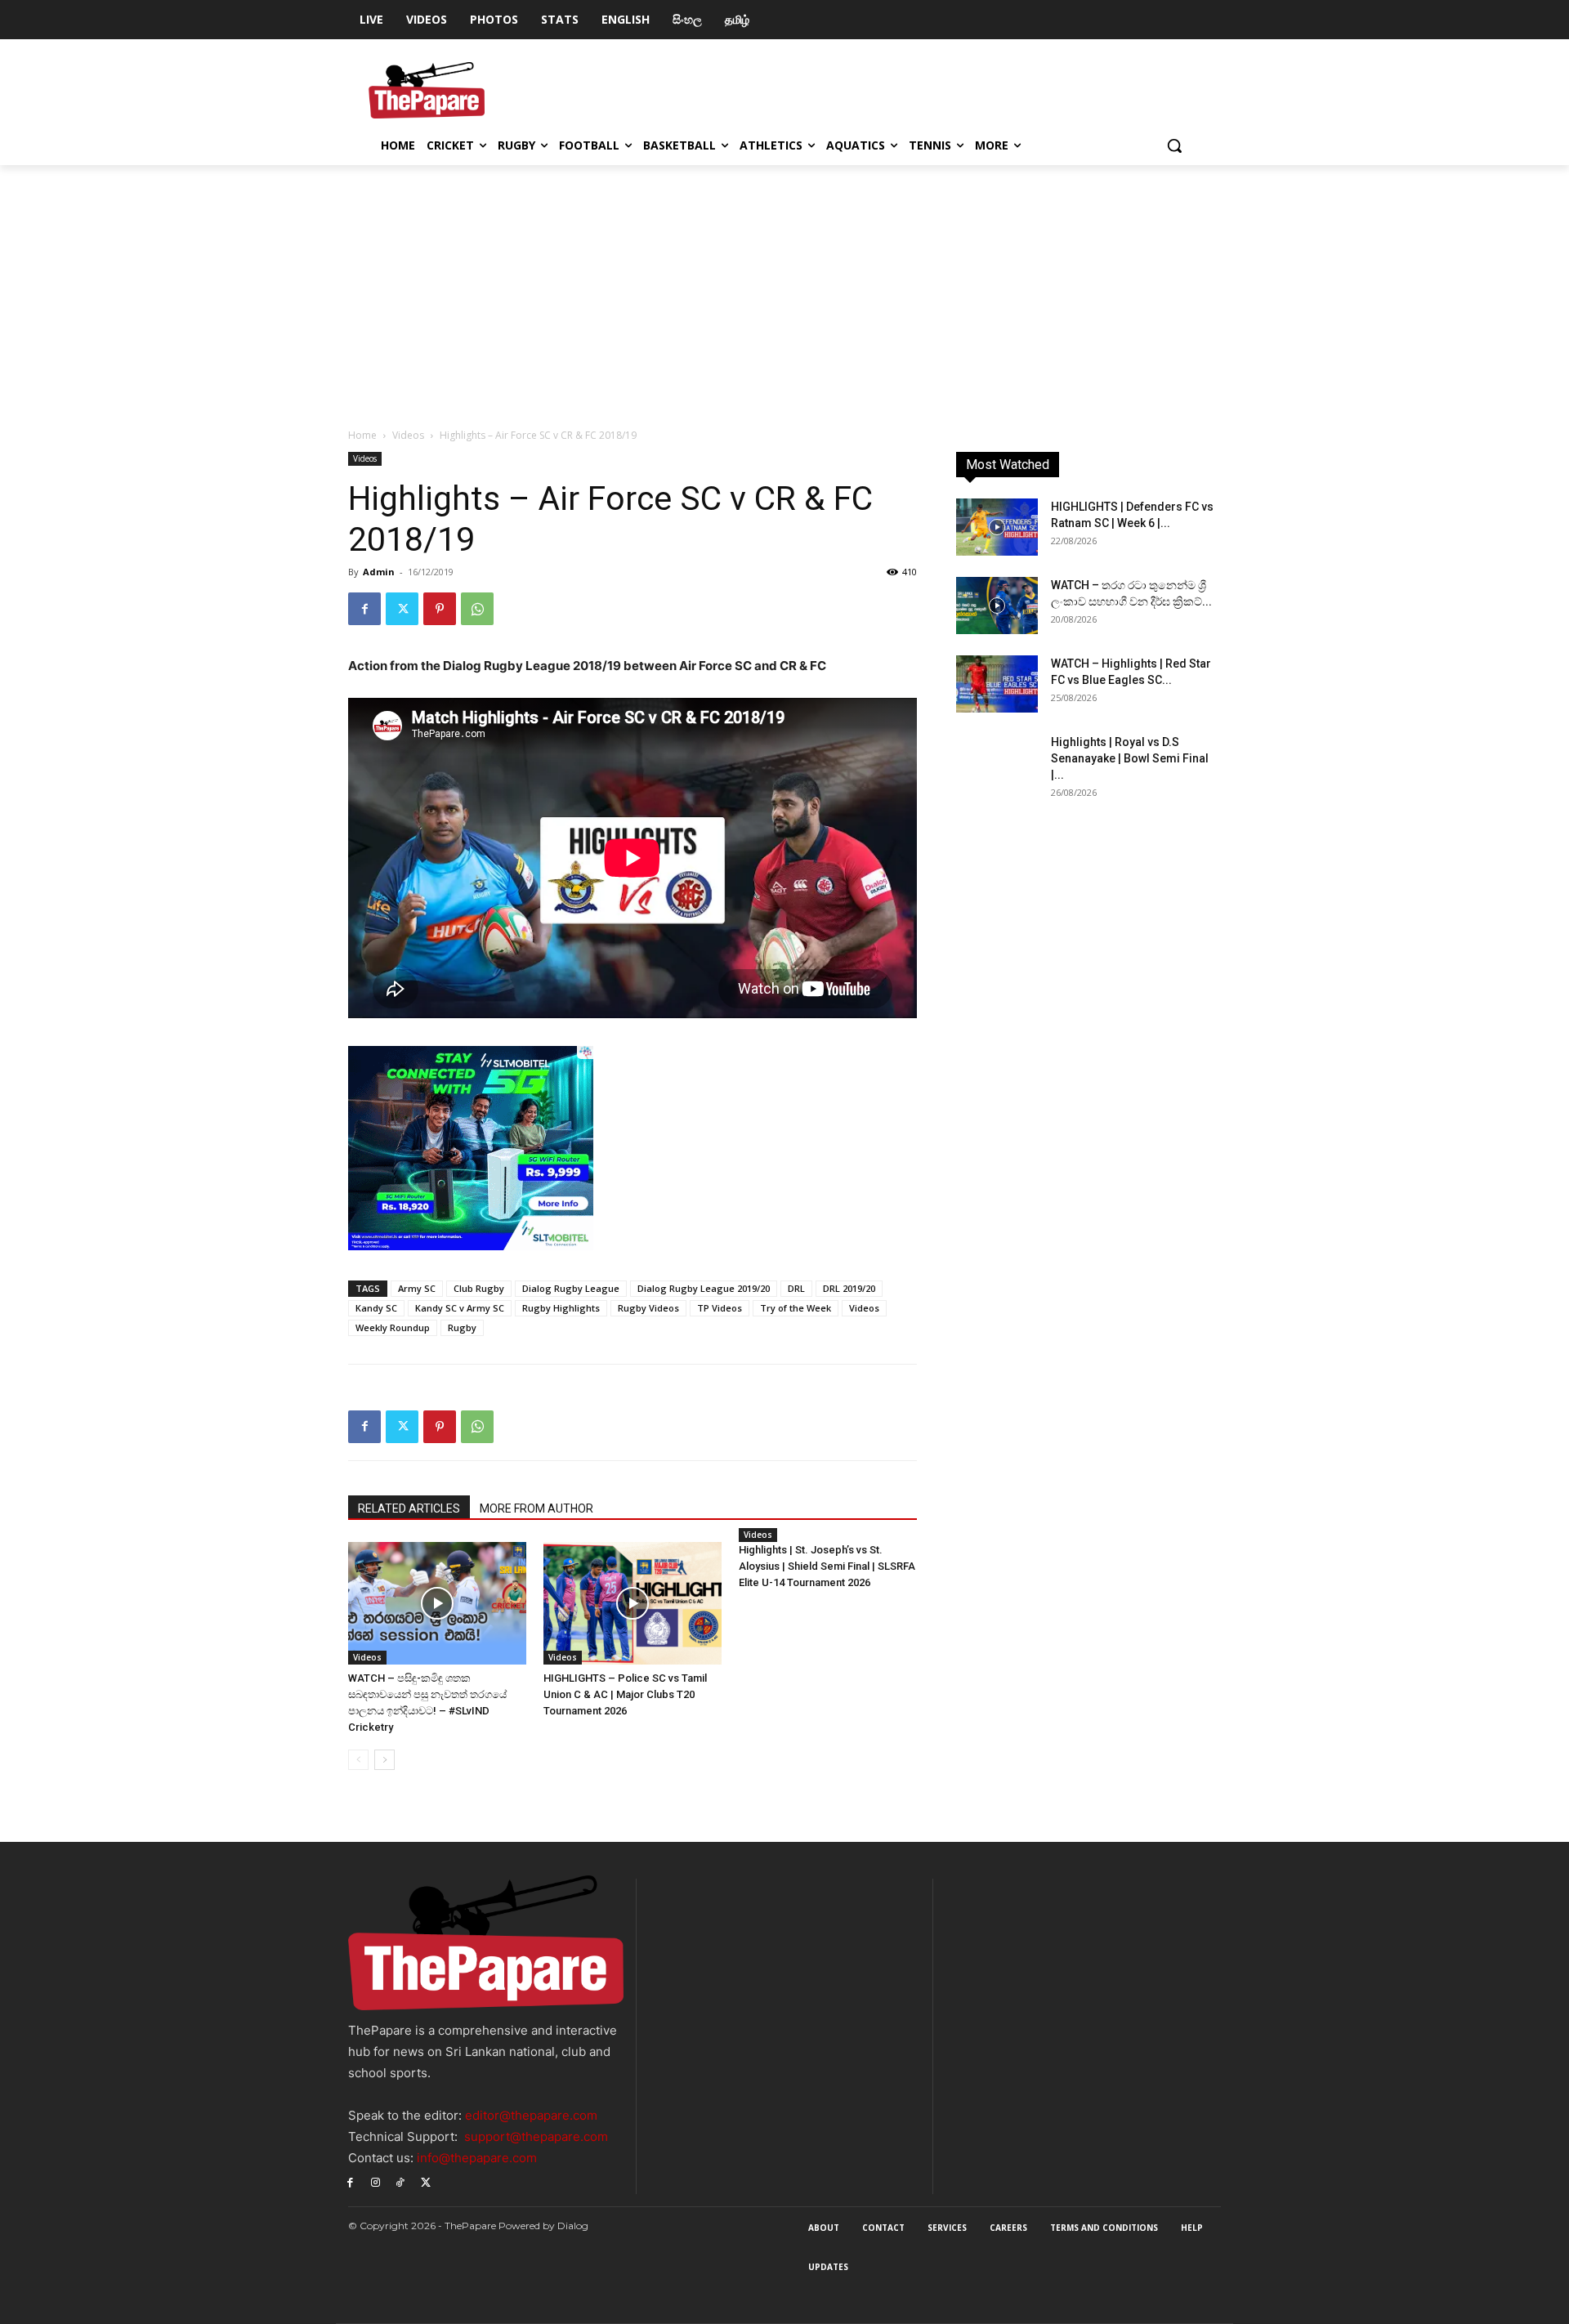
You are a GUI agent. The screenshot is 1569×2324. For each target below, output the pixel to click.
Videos (408, 435)
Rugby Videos (648, 1308)
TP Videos (720, 1308)
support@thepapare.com (536, 2136)
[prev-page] (358, 1760)
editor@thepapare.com (531, 2115)
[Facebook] (364, 609)
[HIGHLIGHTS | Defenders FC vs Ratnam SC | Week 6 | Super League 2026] (997, 527)
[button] (1174, 145)
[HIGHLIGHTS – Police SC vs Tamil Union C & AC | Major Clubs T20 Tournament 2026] (633, 1603)
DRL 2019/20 (849, 1288)
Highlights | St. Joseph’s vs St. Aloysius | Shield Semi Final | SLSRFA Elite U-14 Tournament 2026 (827, 1566)
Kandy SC (376, 1308)
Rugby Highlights (561, 1308)
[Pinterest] (440, 609)
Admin (379, 572)
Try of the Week (796, 1308)
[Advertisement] (784, 288)
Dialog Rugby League (571, 1288)
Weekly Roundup (393, 1327)
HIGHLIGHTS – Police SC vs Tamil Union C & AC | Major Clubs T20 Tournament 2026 (625, 1694)
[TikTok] (401, 2181)
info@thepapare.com (477, 2158)
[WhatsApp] (477, 609)
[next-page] (384, 1760)
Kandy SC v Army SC (460, 1308)
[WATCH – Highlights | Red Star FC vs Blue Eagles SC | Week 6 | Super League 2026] (997, 684)
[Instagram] (375, 2181)
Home (362, 435)
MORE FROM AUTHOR (536, 1508)
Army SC (417, 1288)
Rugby (462, 1327)
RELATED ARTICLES (409, 1508)
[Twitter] (402, 609)
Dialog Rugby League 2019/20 (704, 1288)
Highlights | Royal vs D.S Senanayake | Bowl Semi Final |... (1130, 758)
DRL (796, 1288)
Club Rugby (479, 1288)
